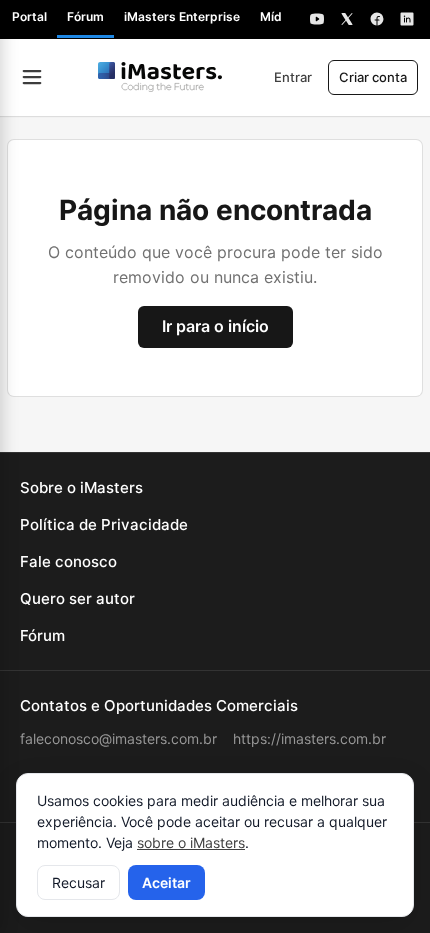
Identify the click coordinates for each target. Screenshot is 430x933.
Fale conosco (68, 561)
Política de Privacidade (104, 524)
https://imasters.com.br (309, 738)
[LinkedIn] (407, 19)
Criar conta (373, 77)
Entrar (293, 77)
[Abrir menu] (32, 77)
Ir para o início (215, 326)
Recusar (78, 882)
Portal (29, 16)
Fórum (85, 16)
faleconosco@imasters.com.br (118, 738)
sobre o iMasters (191, 842)
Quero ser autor (77, 598)
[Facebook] (377, 19)
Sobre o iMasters (81, 487)
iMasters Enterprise (182, 16)
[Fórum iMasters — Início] (160, 77)
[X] (347, 19)
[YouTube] (317, 19)
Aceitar (166, 882)
